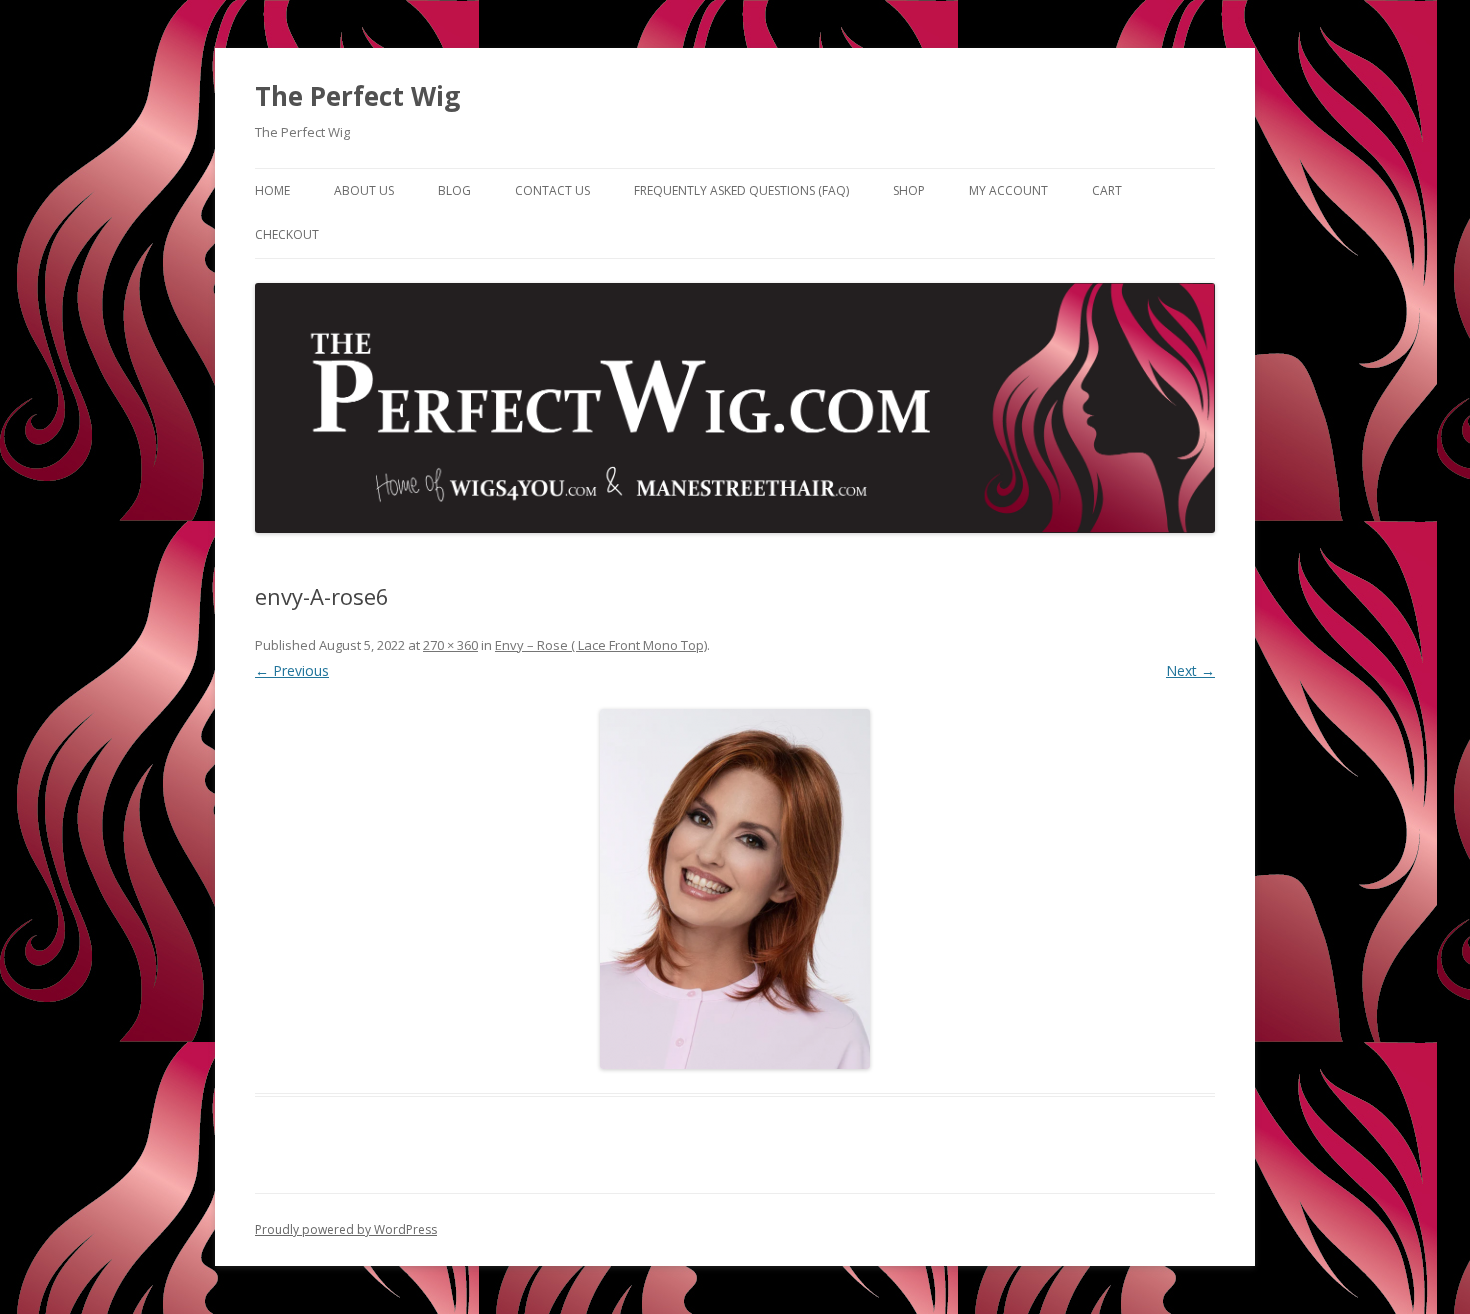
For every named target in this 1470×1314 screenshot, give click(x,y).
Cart (1107, 190)
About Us (364, 190)
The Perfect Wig (357, 96)
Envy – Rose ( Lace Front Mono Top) (601, 645)
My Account (1008, 190)
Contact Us (552, 190)
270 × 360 (450, 645)
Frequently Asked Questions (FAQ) (741, 190)
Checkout (287, 234)
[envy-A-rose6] (735, 889)
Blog (454, 190)
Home (272, 190)
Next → (1190, 670)
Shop (909, 190)
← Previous (292, 670)
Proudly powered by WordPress (346, 1229)
